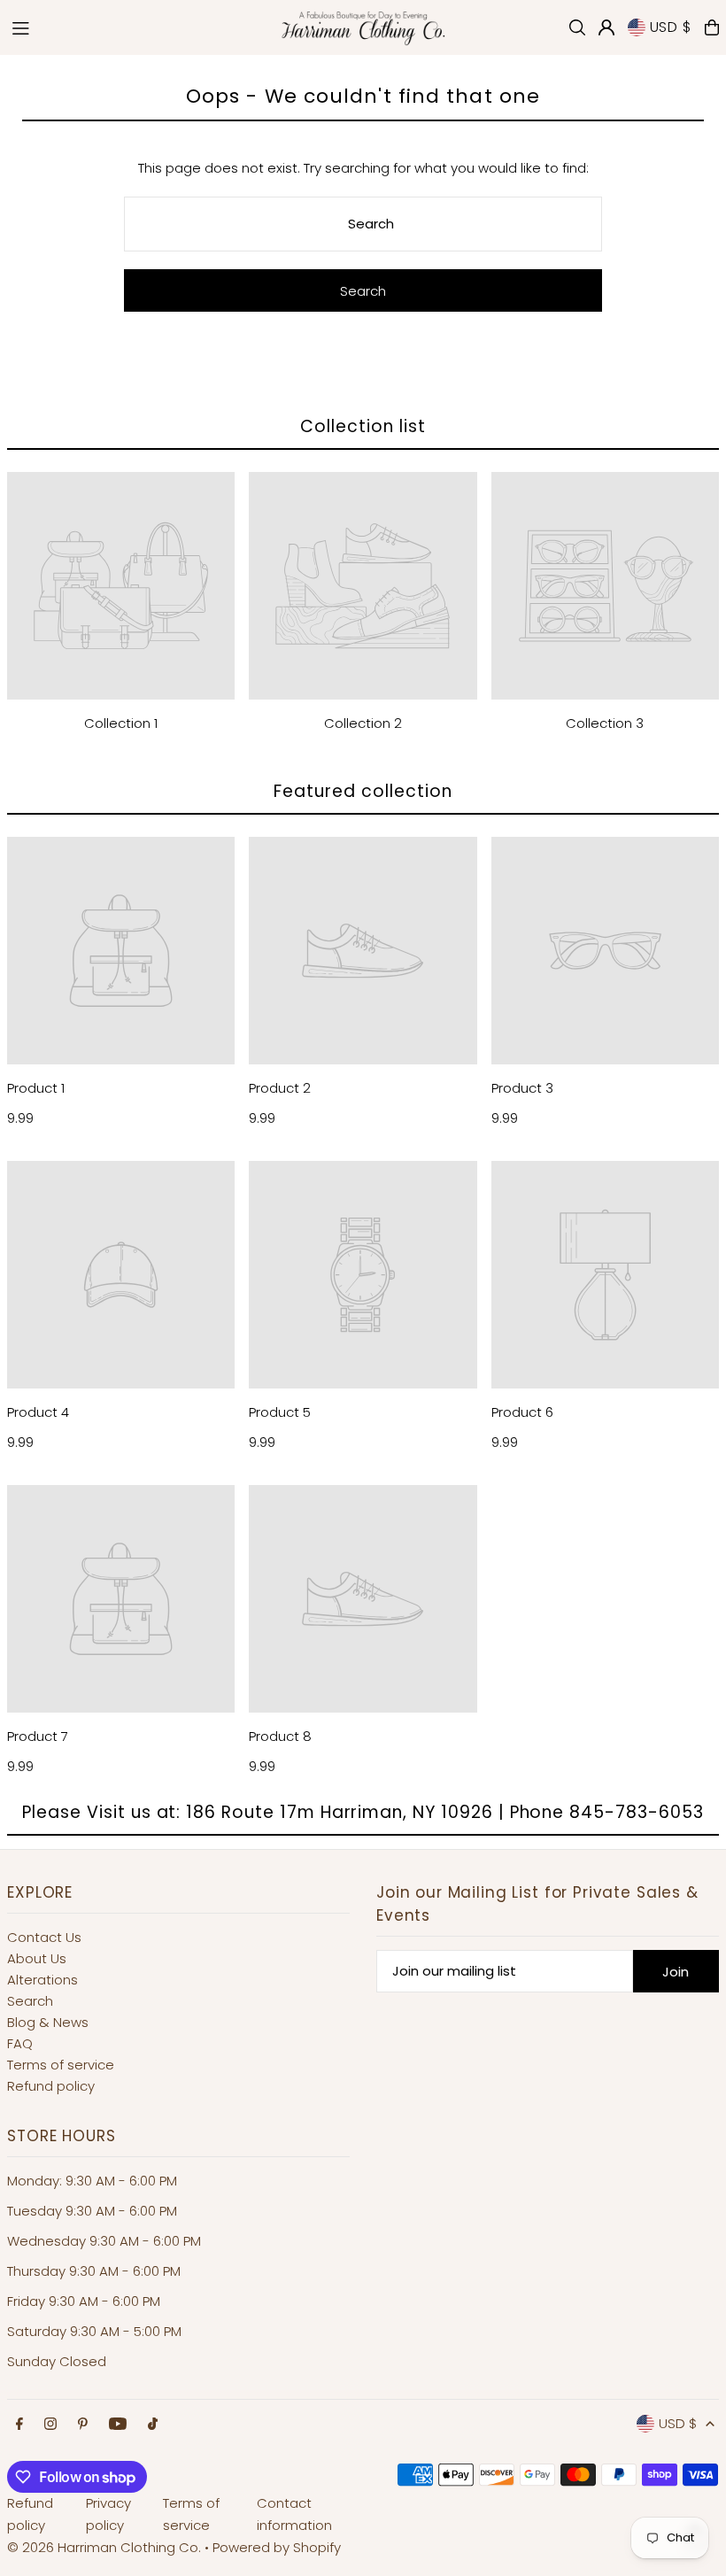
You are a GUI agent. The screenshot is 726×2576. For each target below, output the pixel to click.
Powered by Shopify (277, 2547)
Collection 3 (605, 723)
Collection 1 (121, 723)
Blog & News (48, 2022)
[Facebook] (19, 2425)
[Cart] (712, 27)
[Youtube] (118, 2425)
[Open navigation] (134, 27)
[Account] (606, 27)
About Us (37, 1958)
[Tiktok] (153, 2425)
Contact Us (44, 1937)
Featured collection (363, 791)
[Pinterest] (83, 2425)
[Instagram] (50, 2425)
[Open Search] (577, 27)
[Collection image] (121, 586)
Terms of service (61, 2065)
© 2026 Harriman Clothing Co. (106, 2547)
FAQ (20, 2043)
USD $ (671, 27)
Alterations (42, 1980)
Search (30, 2001)
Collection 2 (363, 723)
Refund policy (51, 2086)
